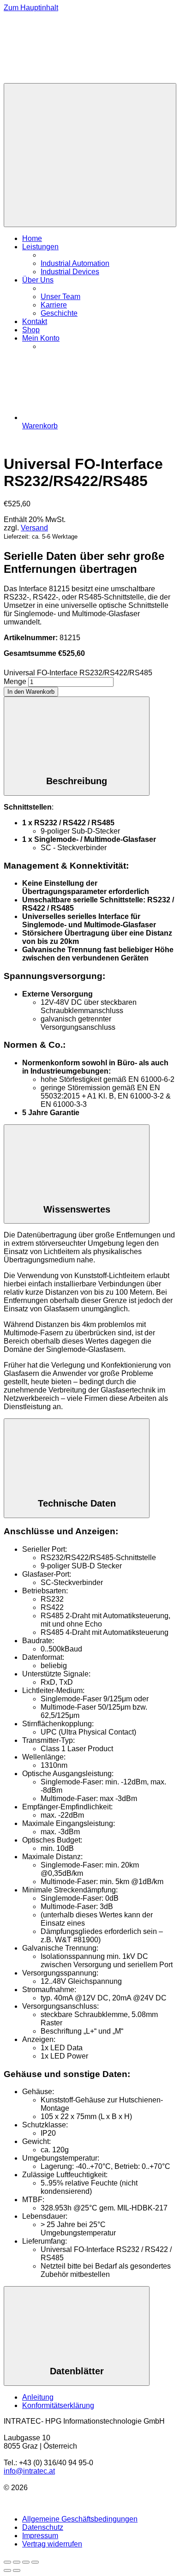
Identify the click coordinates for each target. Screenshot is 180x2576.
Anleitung (38, 2397)
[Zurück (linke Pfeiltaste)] (7, 2570)
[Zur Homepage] (73, 79)
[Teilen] (26, 2562)
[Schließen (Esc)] (35, 2562)
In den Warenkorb (31, 692)
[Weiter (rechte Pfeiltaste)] (17, 2570)
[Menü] (90, 155)
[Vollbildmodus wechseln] (17, 2562)
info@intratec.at (29, 2471)
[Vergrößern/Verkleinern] (7, 2562)
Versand (34, 528)
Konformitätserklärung (58, 2405)
